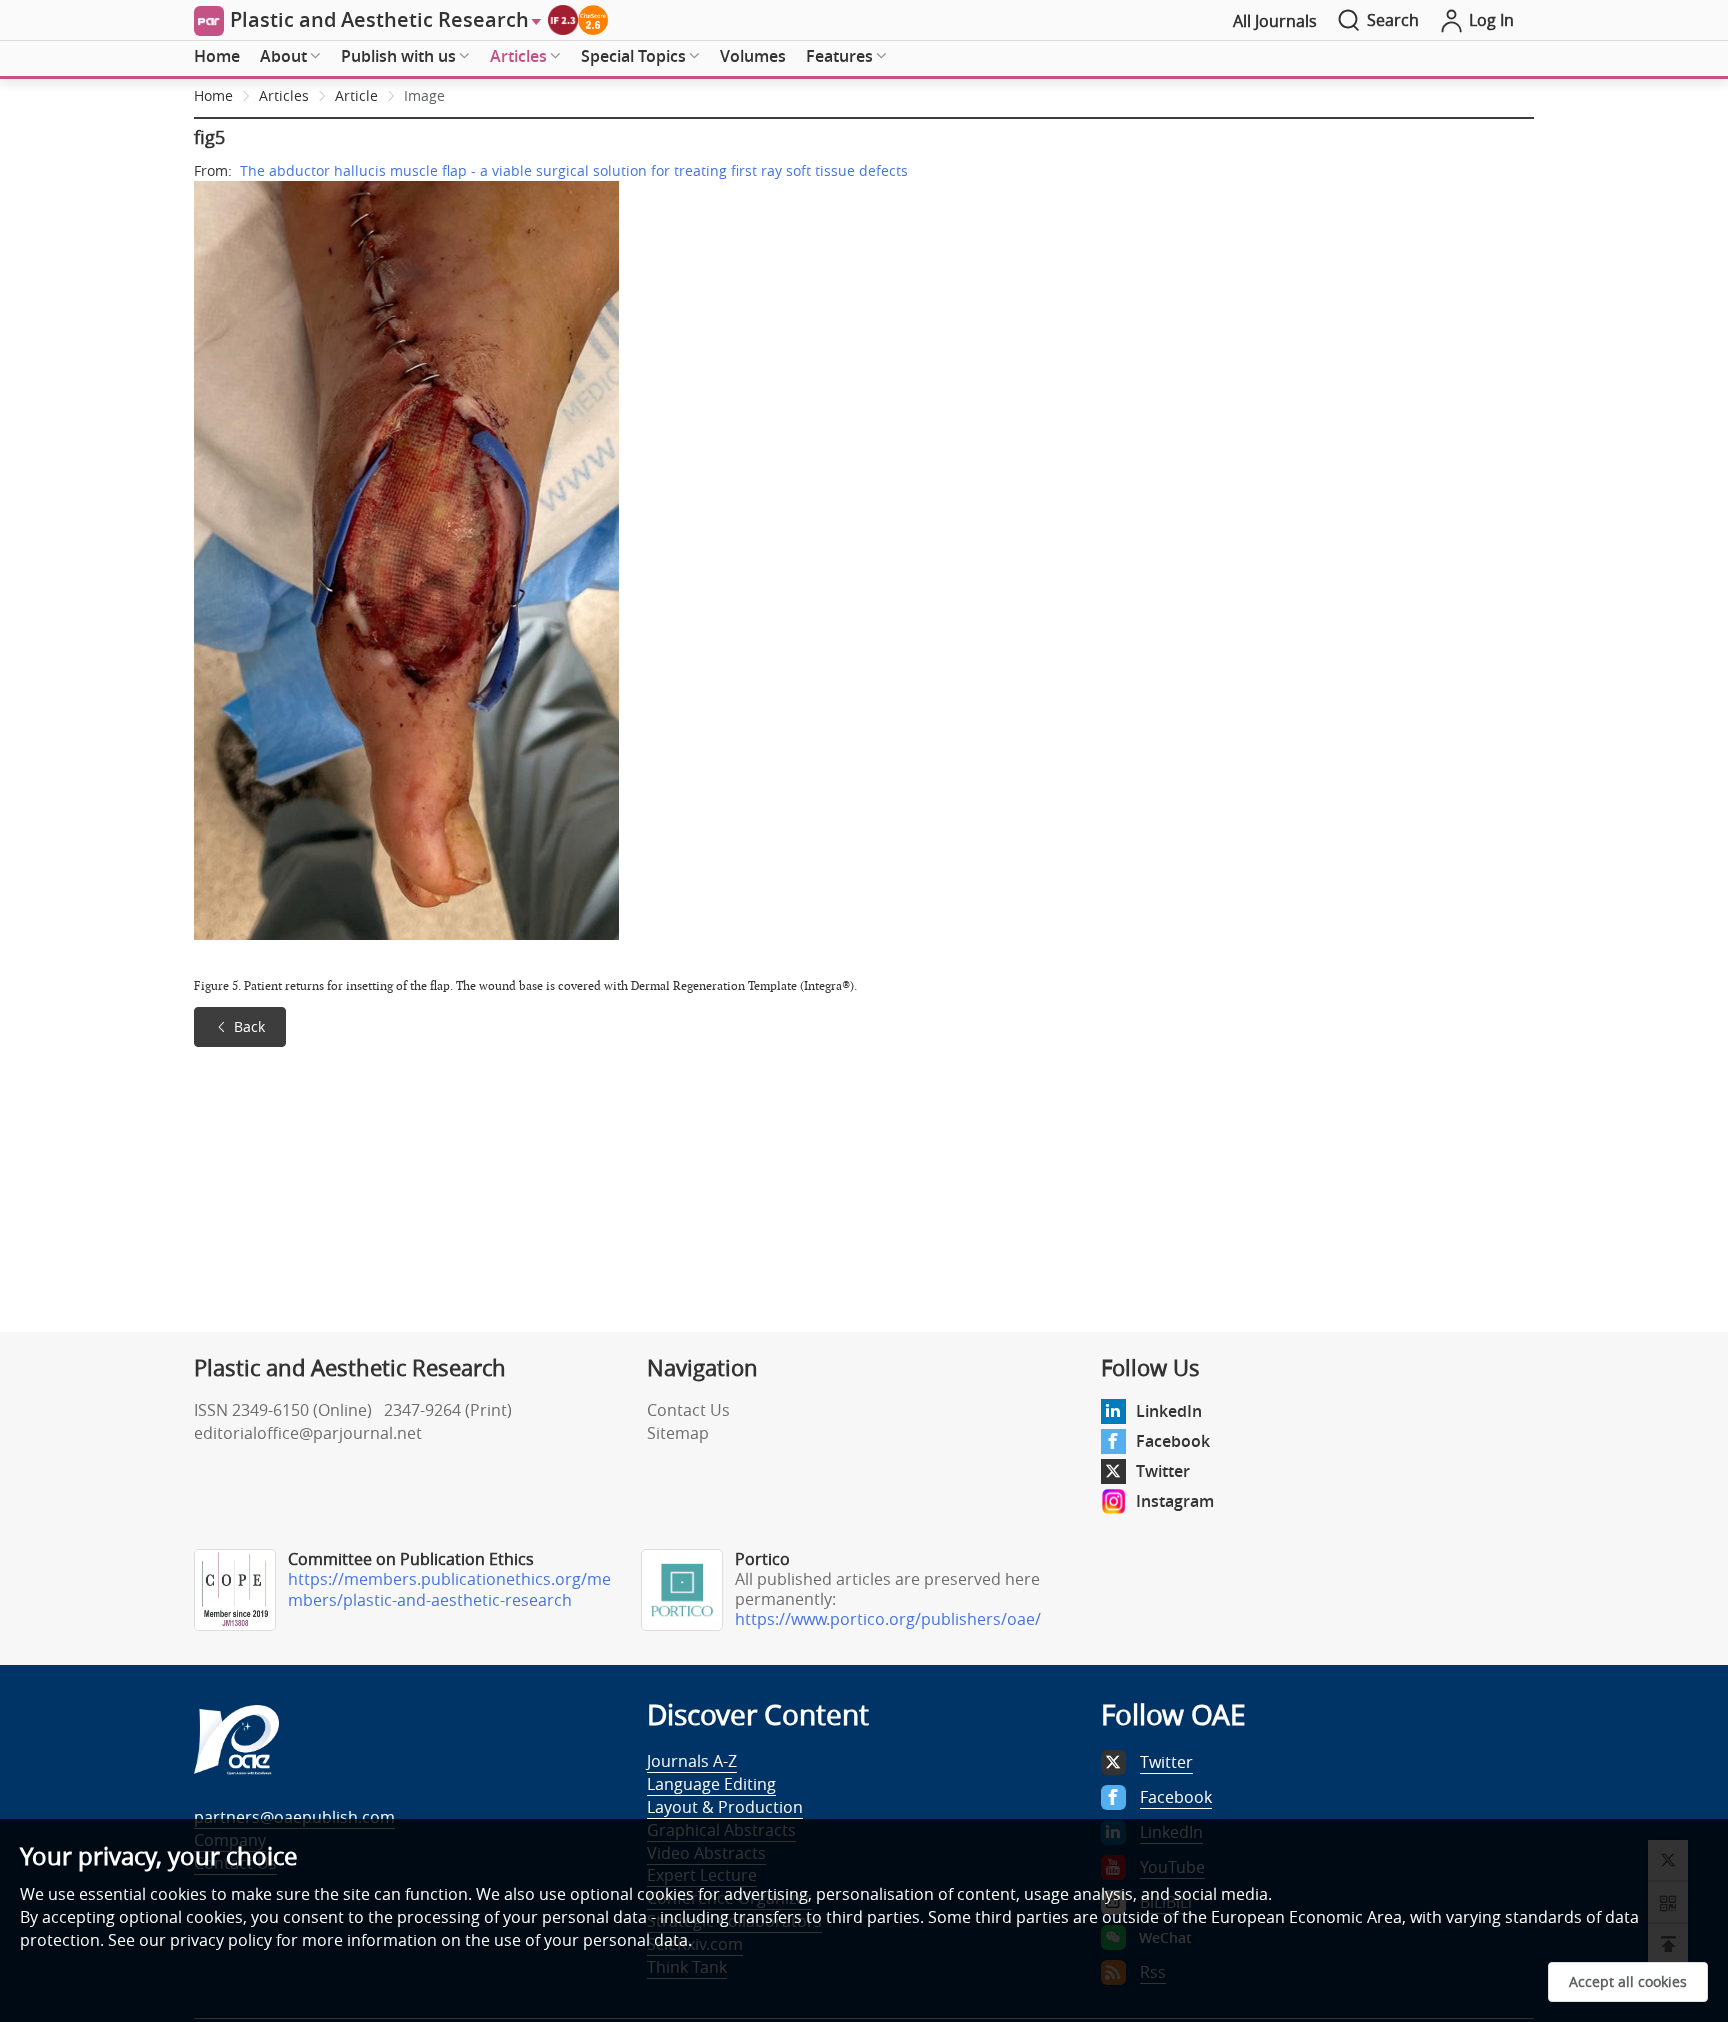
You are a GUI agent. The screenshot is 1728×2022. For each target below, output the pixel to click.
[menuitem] (217, 57)
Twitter (1163, 1471)
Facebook (1173, 1441)
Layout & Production (725, 1807)
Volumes (753, 56)
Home (217, 56)
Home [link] (213, 95)
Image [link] (424, 95)
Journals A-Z (692, 1761)
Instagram (1175, 1501)
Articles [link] (284, 95)
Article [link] (356, 95)
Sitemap (678, 1433)
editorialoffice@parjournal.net (308, 1433)
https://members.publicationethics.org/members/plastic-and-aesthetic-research (449, 1589)
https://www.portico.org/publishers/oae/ (888, 1619)
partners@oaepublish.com (294, 1817)
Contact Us (688, 1410)
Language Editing (711, 1784)
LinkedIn (1169, 1411)
